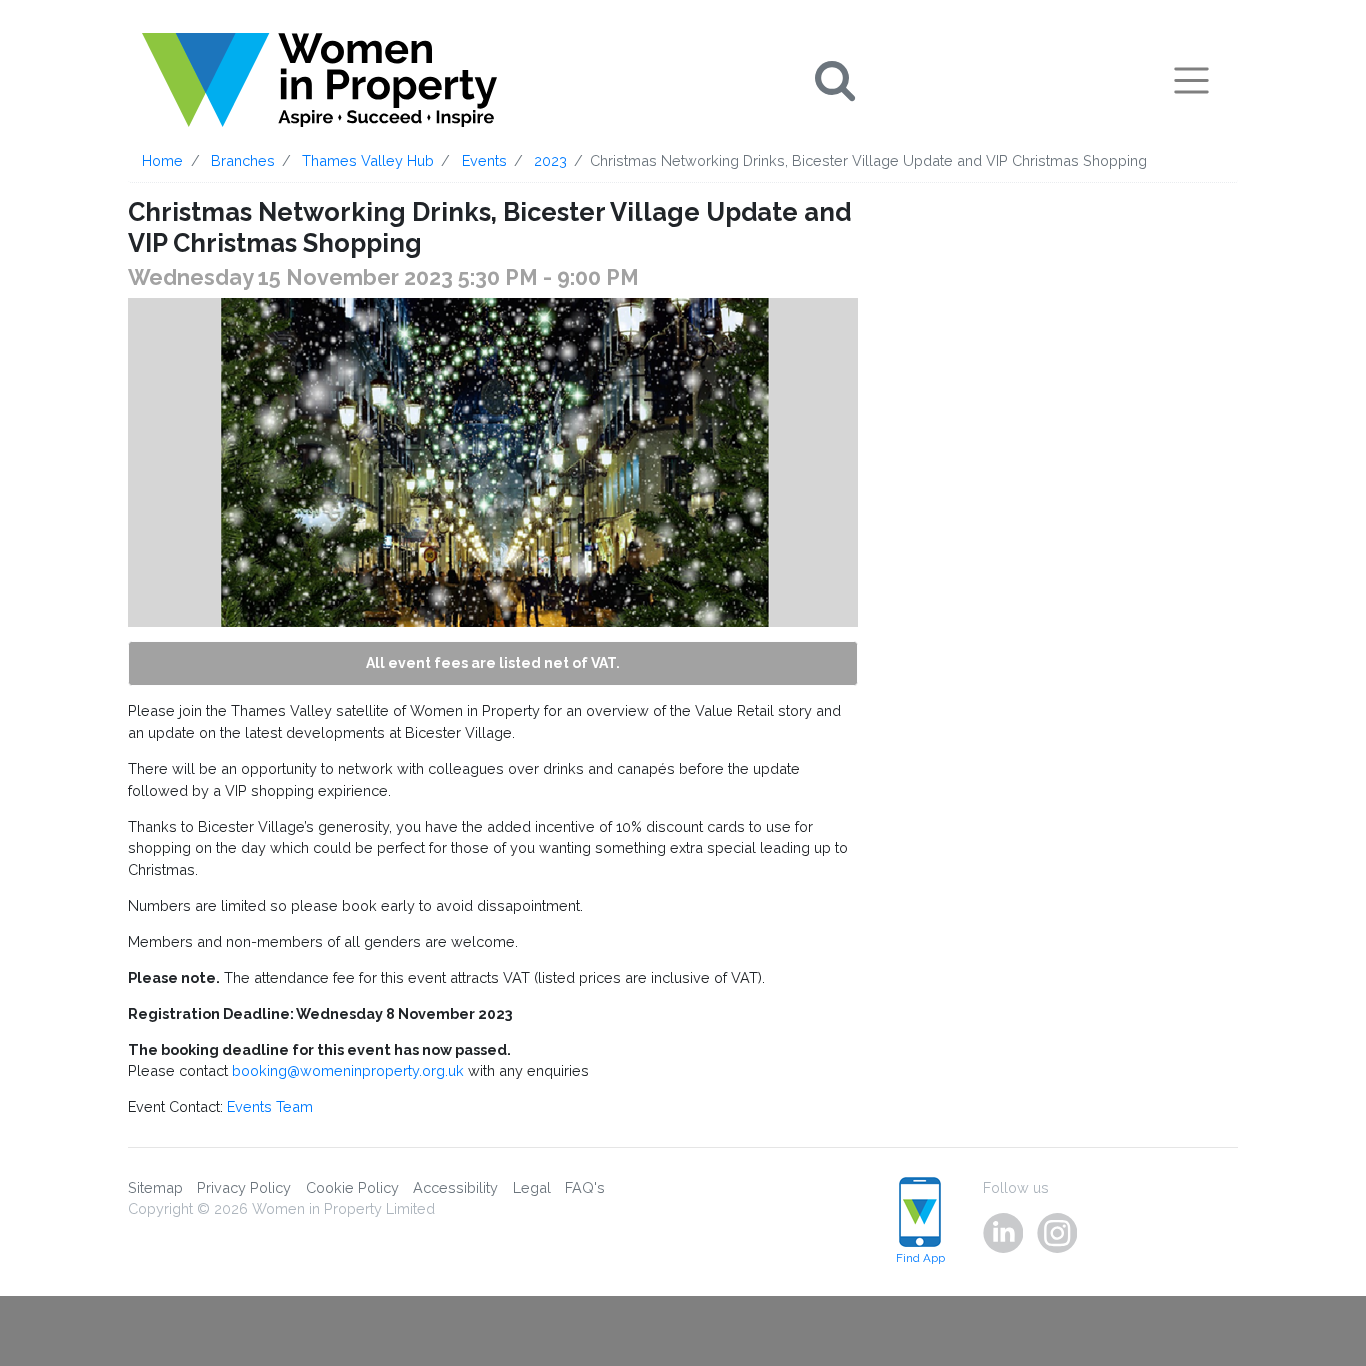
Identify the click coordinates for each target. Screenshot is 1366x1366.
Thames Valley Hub (368, 160)
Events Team (270, 1106)
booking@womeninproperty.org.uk (348, 1070)
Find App (920, 1258)
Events (484, 160)
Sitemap (155, 1187)
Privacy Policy (244, 1187)
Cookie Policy (352, 1187)
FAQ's (585, 1187)
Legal (532, 1187)
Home (162, 160)
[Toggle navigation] (1191, 80)
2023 (550, 160)
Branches (243, 160)
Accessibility (455, 1187)
